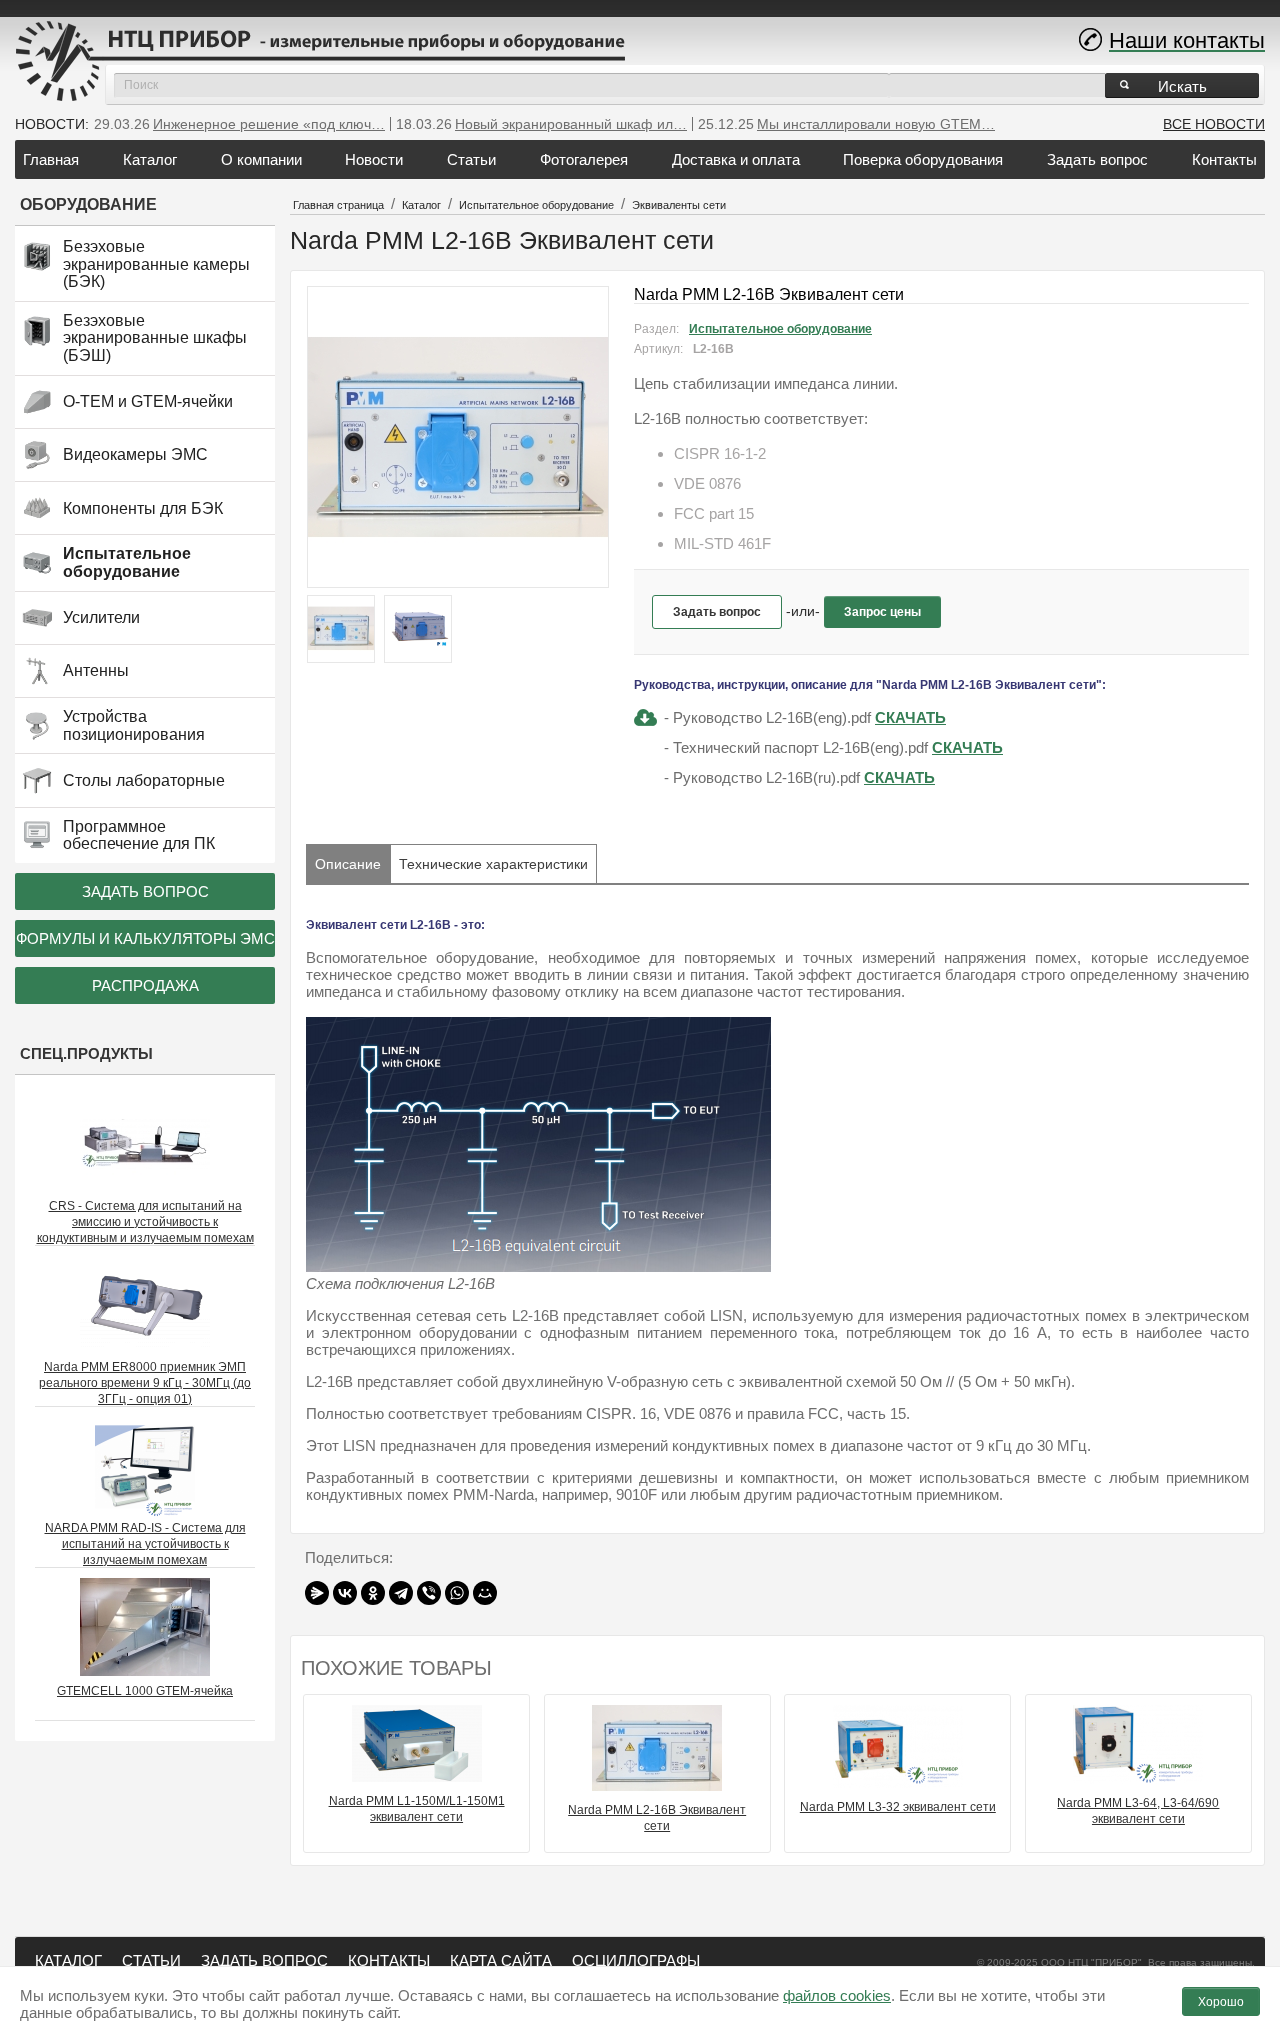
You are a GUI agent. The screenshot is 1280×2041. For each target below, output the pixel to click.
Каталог (150, 159)
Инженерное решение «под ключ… (269, 124)
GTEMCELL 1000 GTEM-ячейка (145, 1691)
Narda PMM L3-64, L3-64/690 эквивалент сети (1138, 1811)
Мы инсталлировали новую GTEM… (876, 124)
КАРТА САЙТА (501, 1960)
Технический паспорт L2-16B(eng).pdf (800, 747)
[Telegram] (401, 1593)
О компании (261, 159)
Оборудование (88, 204)
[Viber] (429, 1593)
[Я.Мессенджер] (317, 1593)
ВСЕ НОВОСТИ (1214, 124)
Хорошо (1221, 2002)
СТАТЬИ (151, 1960)
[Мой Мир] (485, 1593)
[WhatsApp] (457, 1593)
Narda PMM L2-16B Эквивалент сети (657, 1818)
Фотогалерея (584, 159)
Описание (348, 864)
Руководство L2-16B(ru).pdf (766, 777)
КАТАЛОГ (68, 1960)
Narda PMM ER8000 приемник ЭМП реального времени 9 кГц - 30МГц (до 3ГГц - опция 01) (145, 1383)
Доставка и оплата (736, 159)
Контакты (1224, 159)
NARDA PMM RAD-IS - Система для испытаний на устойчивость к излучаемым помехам (145, 1544)
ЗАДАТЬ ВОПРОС (264, 1960)
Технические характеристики (493, 864)
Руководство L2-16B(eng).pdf (772, 717)
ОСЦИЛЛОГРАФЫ (636, 1960)
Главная (51, 159)
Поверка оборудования (923, 159)
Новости (374, 159)
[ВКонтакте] (345, 1593)
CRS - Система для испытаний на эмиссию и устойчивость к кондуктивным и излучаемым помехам (145, 1222)
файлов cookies (837, 1995)
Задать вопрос (1097, 159)
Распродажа (145, 985)
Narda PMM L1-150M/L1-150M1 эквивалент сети (417, 1809)
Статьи (471, 159)
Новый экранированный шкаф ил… (571, 124)
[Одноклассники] (373, 1593)
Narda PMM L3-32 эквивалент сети (898, 1807)
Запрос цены (882, 612)
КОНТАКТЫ (389, 1960)
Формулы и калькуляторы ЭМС (145, 938)
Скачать (910, 717)
